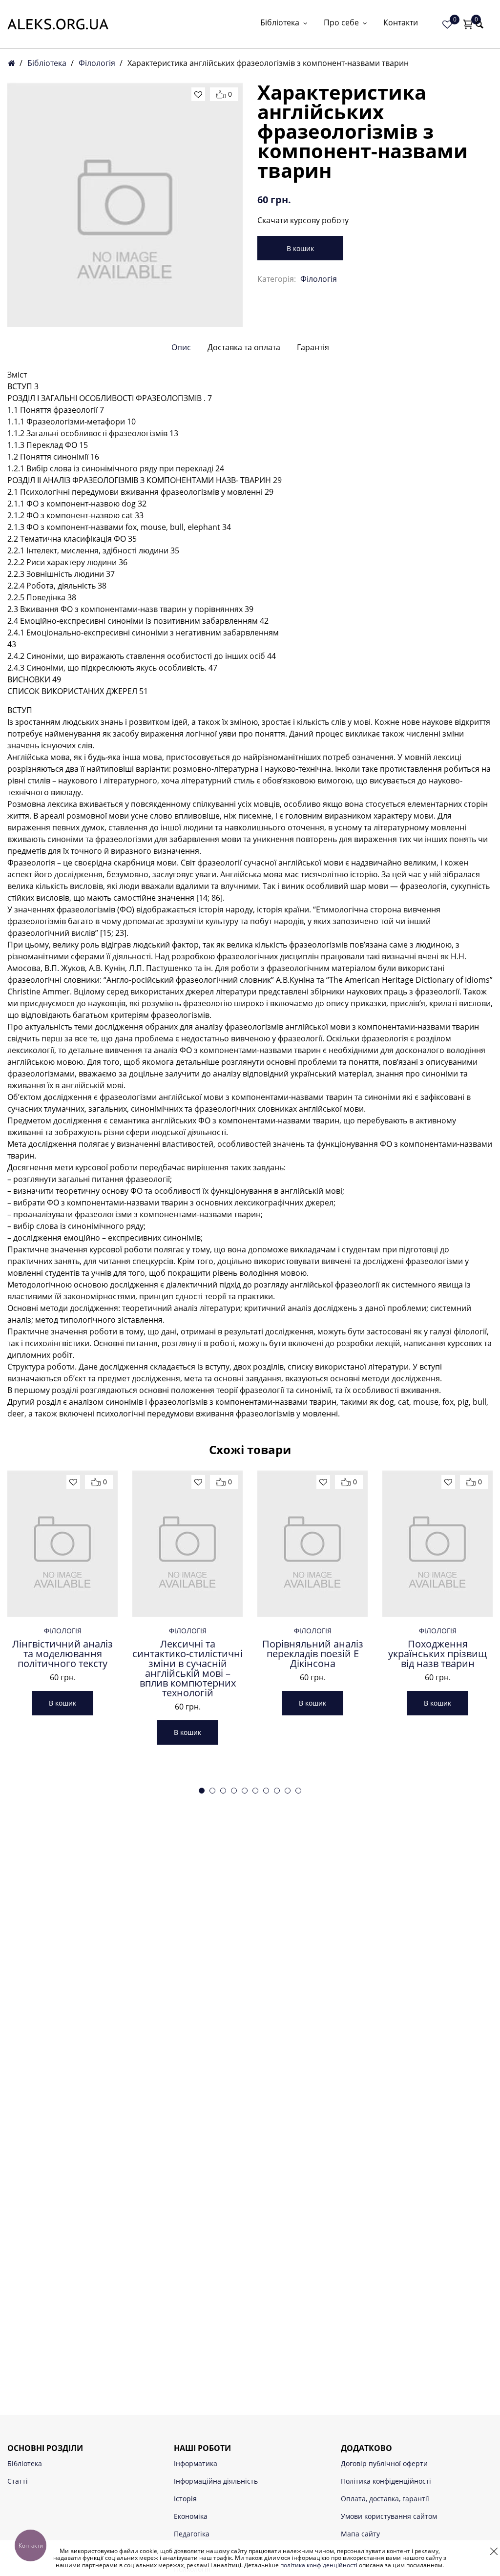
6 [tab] (255, 1791)
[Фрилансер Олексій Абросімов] (58, 24)
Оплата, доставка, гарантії (385, 2499)
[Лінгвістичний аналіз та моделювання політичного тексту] (62, 1543)
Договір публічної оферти (384, 2463)
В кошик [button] (62, 1703)
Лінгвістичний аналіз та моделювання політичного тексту (62, 1654)
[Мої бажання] (447, 24)
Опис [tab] (181, 347)
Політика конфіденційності (386, 2481)
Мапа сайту (360, 2534)
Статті (18, 2481)
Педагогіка (192, 2534)
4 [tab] (234, 1791)
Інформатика (196, 2463)
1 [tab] (202, 1791)
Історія (185, 2499)
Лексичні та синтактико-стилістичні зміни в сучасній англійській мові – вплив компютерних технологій (187, 1668)
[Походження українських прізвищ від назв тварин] (437, 1543)
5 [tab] (245, 1791)
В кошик (300, 248)
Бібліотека (280, 23)
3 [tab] (223, 1791)
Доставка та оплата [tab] (244, 347)
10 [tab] (298, 1791)
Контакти (401, 23)
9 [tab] (288, 1791)
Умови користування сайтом (389, 2516)
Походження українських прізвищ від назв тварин (437, 1654)
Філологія (97, 63)
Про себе (341, 23)
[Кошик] (468, 24)
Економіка (191, 2516)
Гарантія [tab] (313, 347)
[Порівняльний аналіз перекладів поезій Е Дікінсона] (312, 1543)
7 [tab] (266, 1791)
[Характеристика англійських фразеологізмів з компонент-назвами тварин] (125, 205)
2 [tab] (212, 1791)
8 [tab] (277, 1791)
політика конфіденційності (319, 2565)
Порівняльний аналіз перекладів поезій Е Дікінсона (313, 1654)
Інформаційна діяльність (216, 2481)
